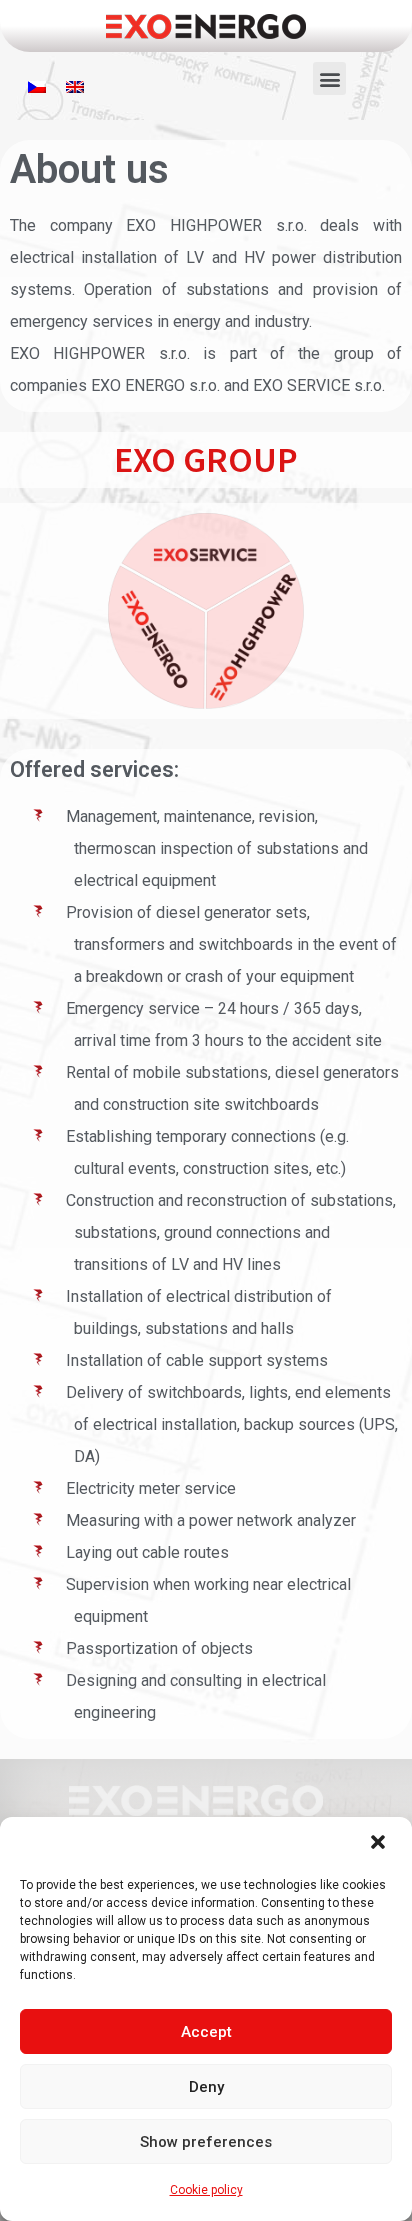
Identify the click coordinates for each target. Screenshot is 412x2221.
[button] (380, 1844)
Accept (206, 2032)
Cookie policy (206, 2190)
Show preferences (206, 2142)
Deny (206, 2087)
